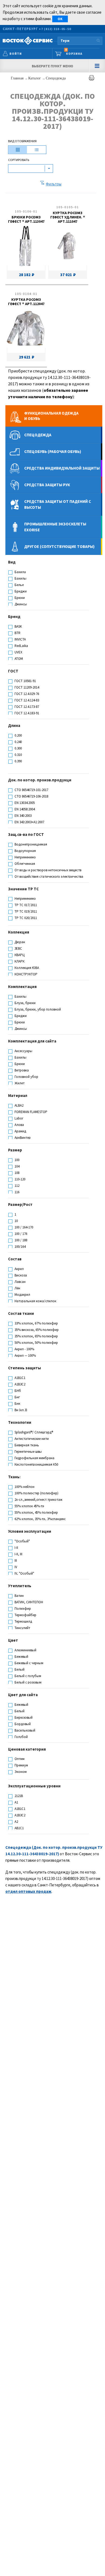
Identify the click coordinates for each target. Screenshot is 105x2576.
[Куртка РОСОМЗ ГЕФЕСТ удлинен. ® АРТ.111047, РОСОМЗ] (67, 247)
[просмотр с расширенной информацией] (18, 150)
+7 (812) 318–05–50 (55, 29)
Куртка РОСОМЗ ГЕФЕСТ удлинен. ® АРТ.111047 (68, 217)
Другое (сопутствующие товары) (59, 546)
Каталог (35, 78)
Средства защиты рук (47, 485)
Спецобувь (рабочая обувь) (53, 451)
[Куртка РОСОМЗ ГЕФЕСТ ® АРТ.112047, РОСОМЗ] (26, 329)
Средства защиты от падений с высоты (58, 504)
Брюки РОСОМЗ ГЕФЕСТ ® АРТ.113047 (26, 219)
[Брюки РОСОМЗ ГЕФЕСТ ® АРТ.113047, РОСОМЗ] (25, 247)
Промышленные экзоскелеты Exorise (55, 527)
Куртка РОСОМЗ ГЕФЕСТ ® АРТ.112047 (26, 302)
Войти (16, 54)
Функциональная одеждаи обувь (51, 416)
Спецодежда (56, 78)
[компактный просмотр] (37, 150)
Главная (18, 78)
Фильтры (54, 184)
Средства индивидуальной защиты (62, 468)
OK (60, 19)
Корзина (74, 52)
